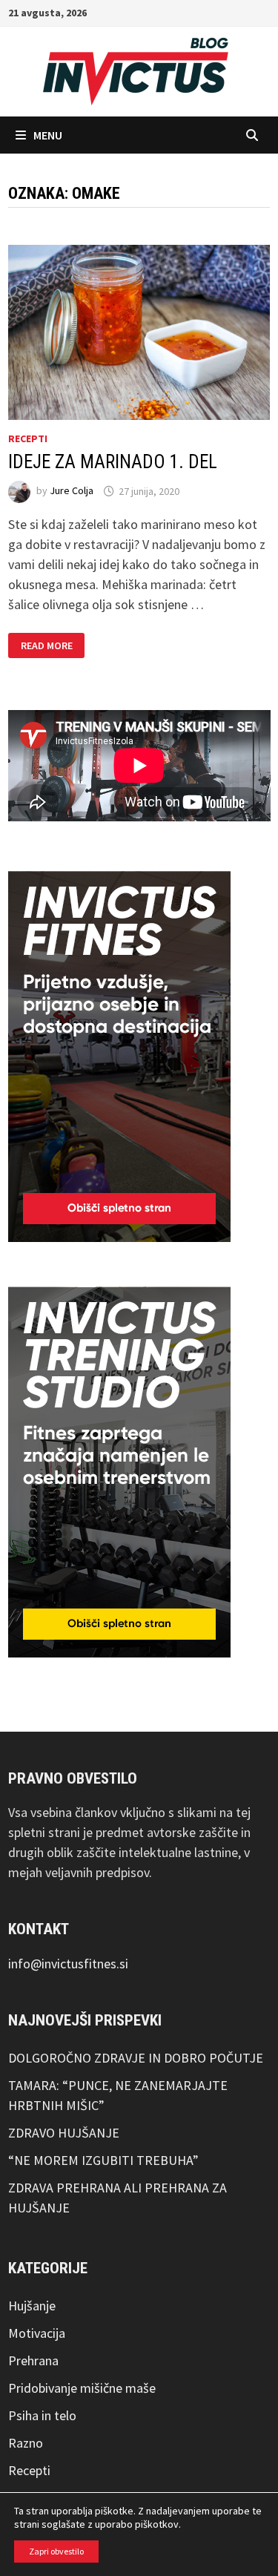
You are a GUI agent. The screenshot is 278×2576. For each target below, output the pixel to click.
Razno (26, 2443)
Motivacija (37, 2333)
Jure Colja (72, 491)
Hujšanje (32, 2306)
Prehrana (33, 2360)
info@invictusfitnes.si (68, 1964)
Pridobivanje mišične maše (82, 2388)
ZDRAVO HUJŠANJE (64, 2133)
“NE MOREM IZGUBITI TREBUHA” (103, 2160)
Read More (46, 646)
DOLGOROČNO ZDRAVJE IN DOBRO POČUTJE (136, 2058)
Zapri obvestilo (56, 2551)
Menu (48, 135)
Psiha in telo (42, 2415)
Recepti (28, 438)
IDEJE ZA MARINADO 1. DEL (113, 462)
